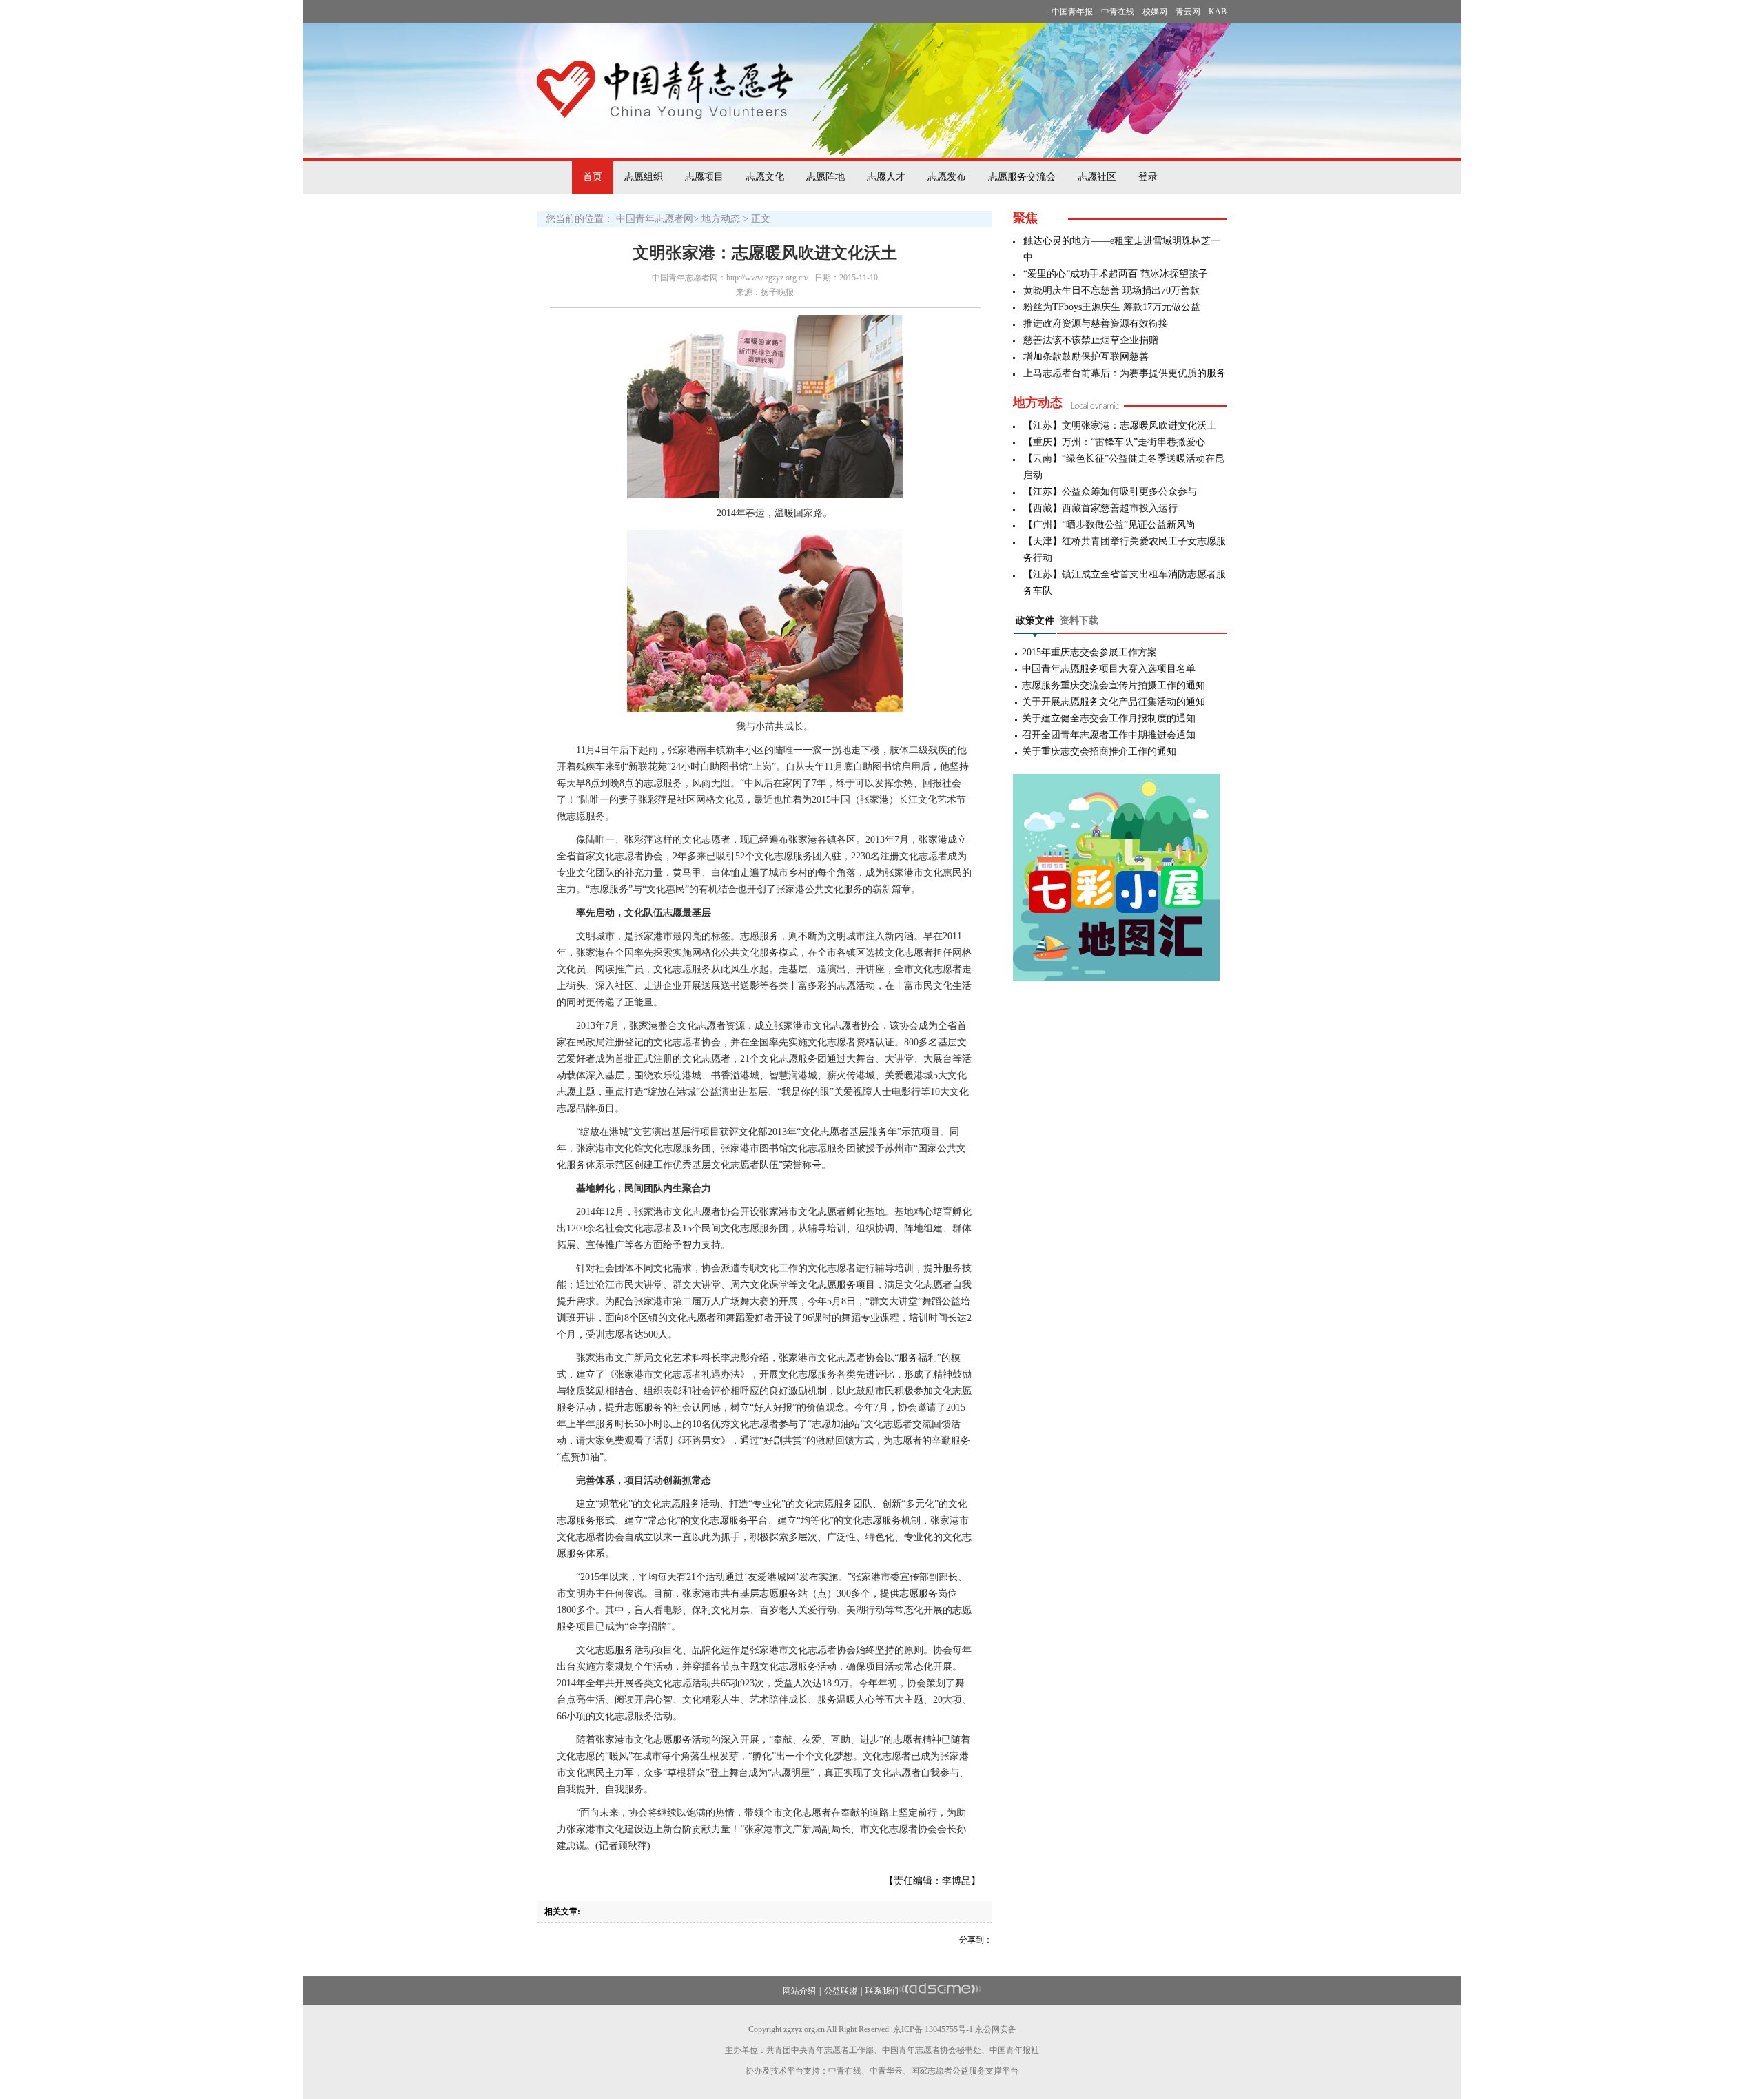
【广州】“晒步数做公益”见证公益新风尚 (1109, 525)
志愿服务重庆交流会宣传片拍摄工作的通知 (1114, 685)
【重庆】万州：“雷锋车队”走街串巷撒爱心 (1114, 442)
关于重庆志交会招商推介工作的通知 (1099, 751)
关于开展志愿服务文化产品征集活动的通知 (1114, 702)
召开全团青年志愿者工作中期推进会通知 (1109, 735)
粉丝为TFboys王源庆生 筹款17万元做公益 (1112, 307)
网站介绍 (799, 1991)
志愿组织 (644, 177)
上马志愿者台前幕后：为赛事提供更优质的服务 (1125, 373)
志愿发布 (947, 177)
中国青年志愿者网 (655, 219)
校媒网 (1155, 12)
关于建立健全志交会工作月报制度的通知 (1109, 718)
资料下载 (1079, 621)
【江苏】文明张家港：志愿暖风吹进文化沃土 (1120, 426)
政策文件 (1035, 621)
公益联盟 (841, 1991)
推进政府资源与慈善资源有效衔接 (1096, 324)
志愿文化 (765, 177)
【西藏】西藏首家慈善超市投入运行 (1100, 508)
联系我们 (882, 1991)
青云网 (1188, 12)
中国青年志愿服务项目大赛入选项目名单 (1109, 669)
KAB (1218, 12)
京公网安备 (996, 2029)
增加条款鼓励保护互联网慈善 (1086, 357)
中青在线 (1118, 12)
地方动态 (721, 219)
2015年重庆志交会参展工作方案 (1089, 652)
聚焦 (1025, 218)
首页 (593, 177)
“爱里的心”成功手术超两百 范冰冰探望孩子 (1116, 274)
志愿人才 (886, 177)
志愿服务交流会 (1022, 177)
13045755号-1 (949, 2029)
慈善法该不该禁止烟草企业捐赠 (1091, 340)
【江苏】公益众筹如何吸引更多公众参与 (1110, 492)
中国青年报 (1072, 12)
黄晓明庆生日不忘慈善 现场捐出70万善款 (1111, 290)
